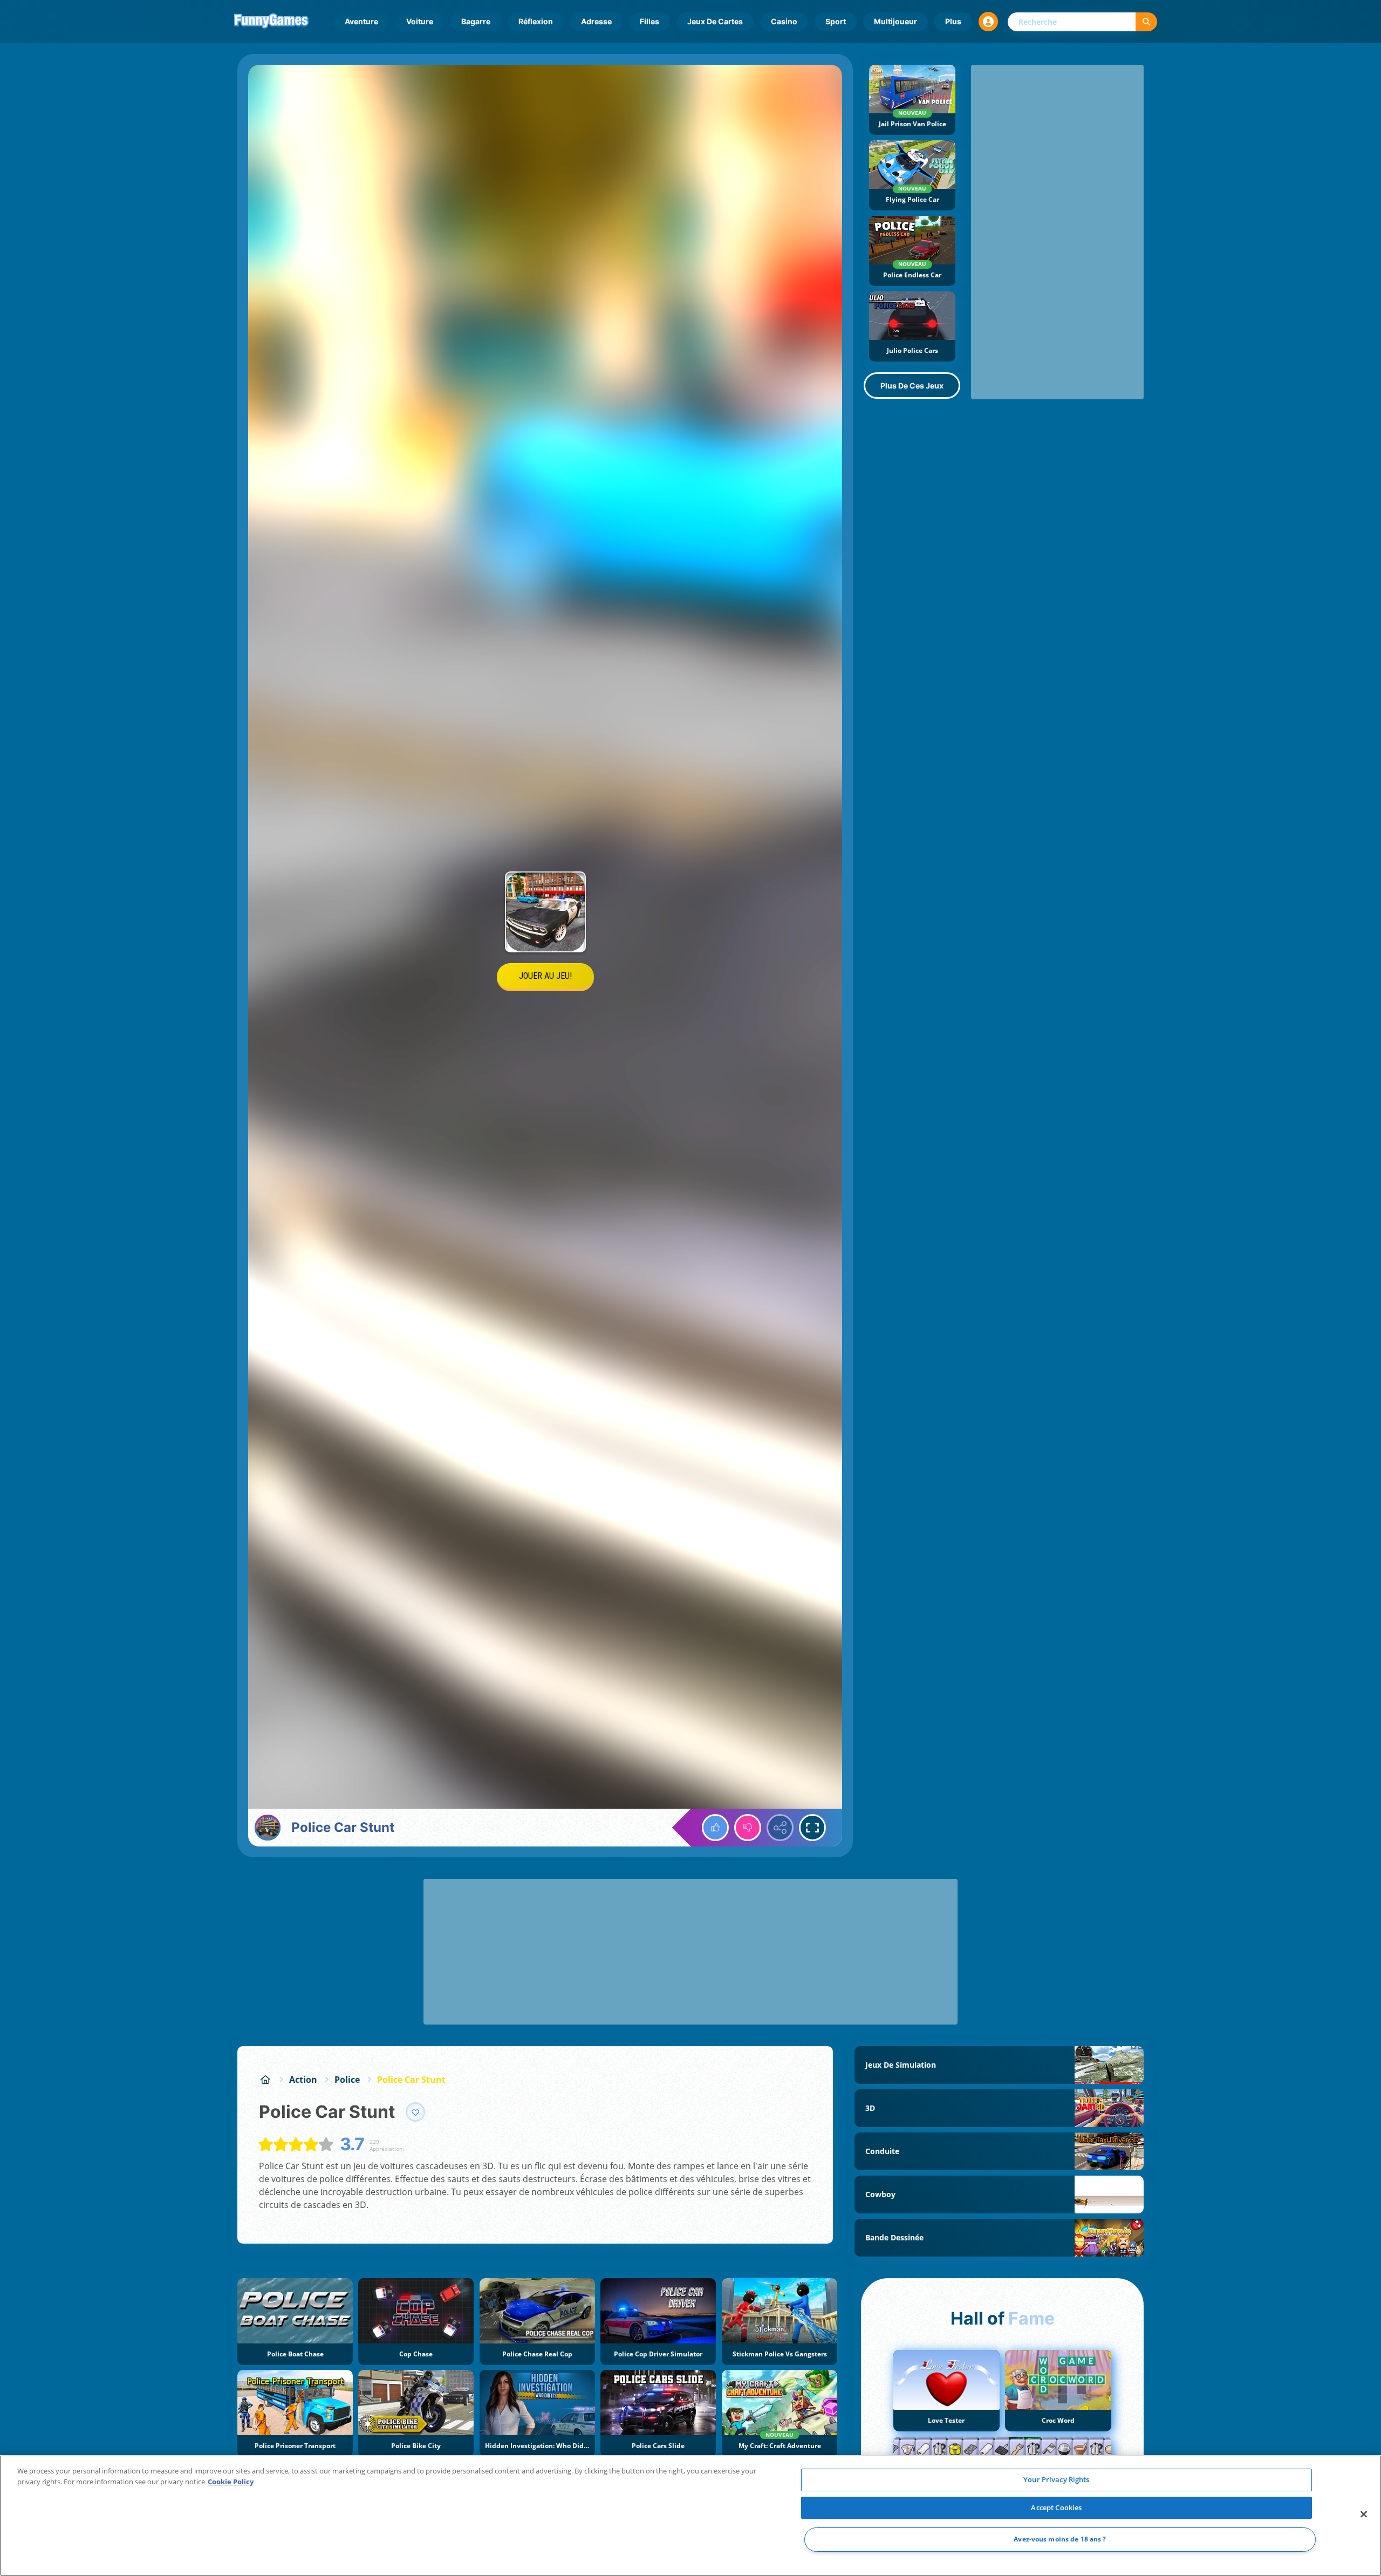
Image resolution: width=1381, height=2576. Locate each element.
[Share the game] (780, 1828)
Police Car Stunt (411, 2080)
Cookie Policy (231, 2482)
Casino (784, 21)
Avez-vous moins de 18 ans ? (1060, 2540)
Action (303, 2080)
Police (347, 2080)
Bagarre (476, 21)
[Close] (1364, 2514)
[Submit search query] (1146, 22)
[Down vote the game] (748, 1828)
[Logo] (271, 22)
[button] (988, 22)
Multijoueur (895, 21)
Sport (836, 21)
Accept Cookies (1056, 2507)
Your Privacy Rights (1056, 2479)
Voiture (420, 21)
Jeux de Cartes (715, 21)
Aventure (361, 21)
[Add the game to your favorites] (415, 2112)
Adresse (596, 21)
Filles (650, 21)
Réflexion (536, 21)
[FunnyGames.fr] (265, 2080)
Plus (953, 21)
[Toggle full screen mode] (812, 1828)
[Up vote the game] (715, 1828)
